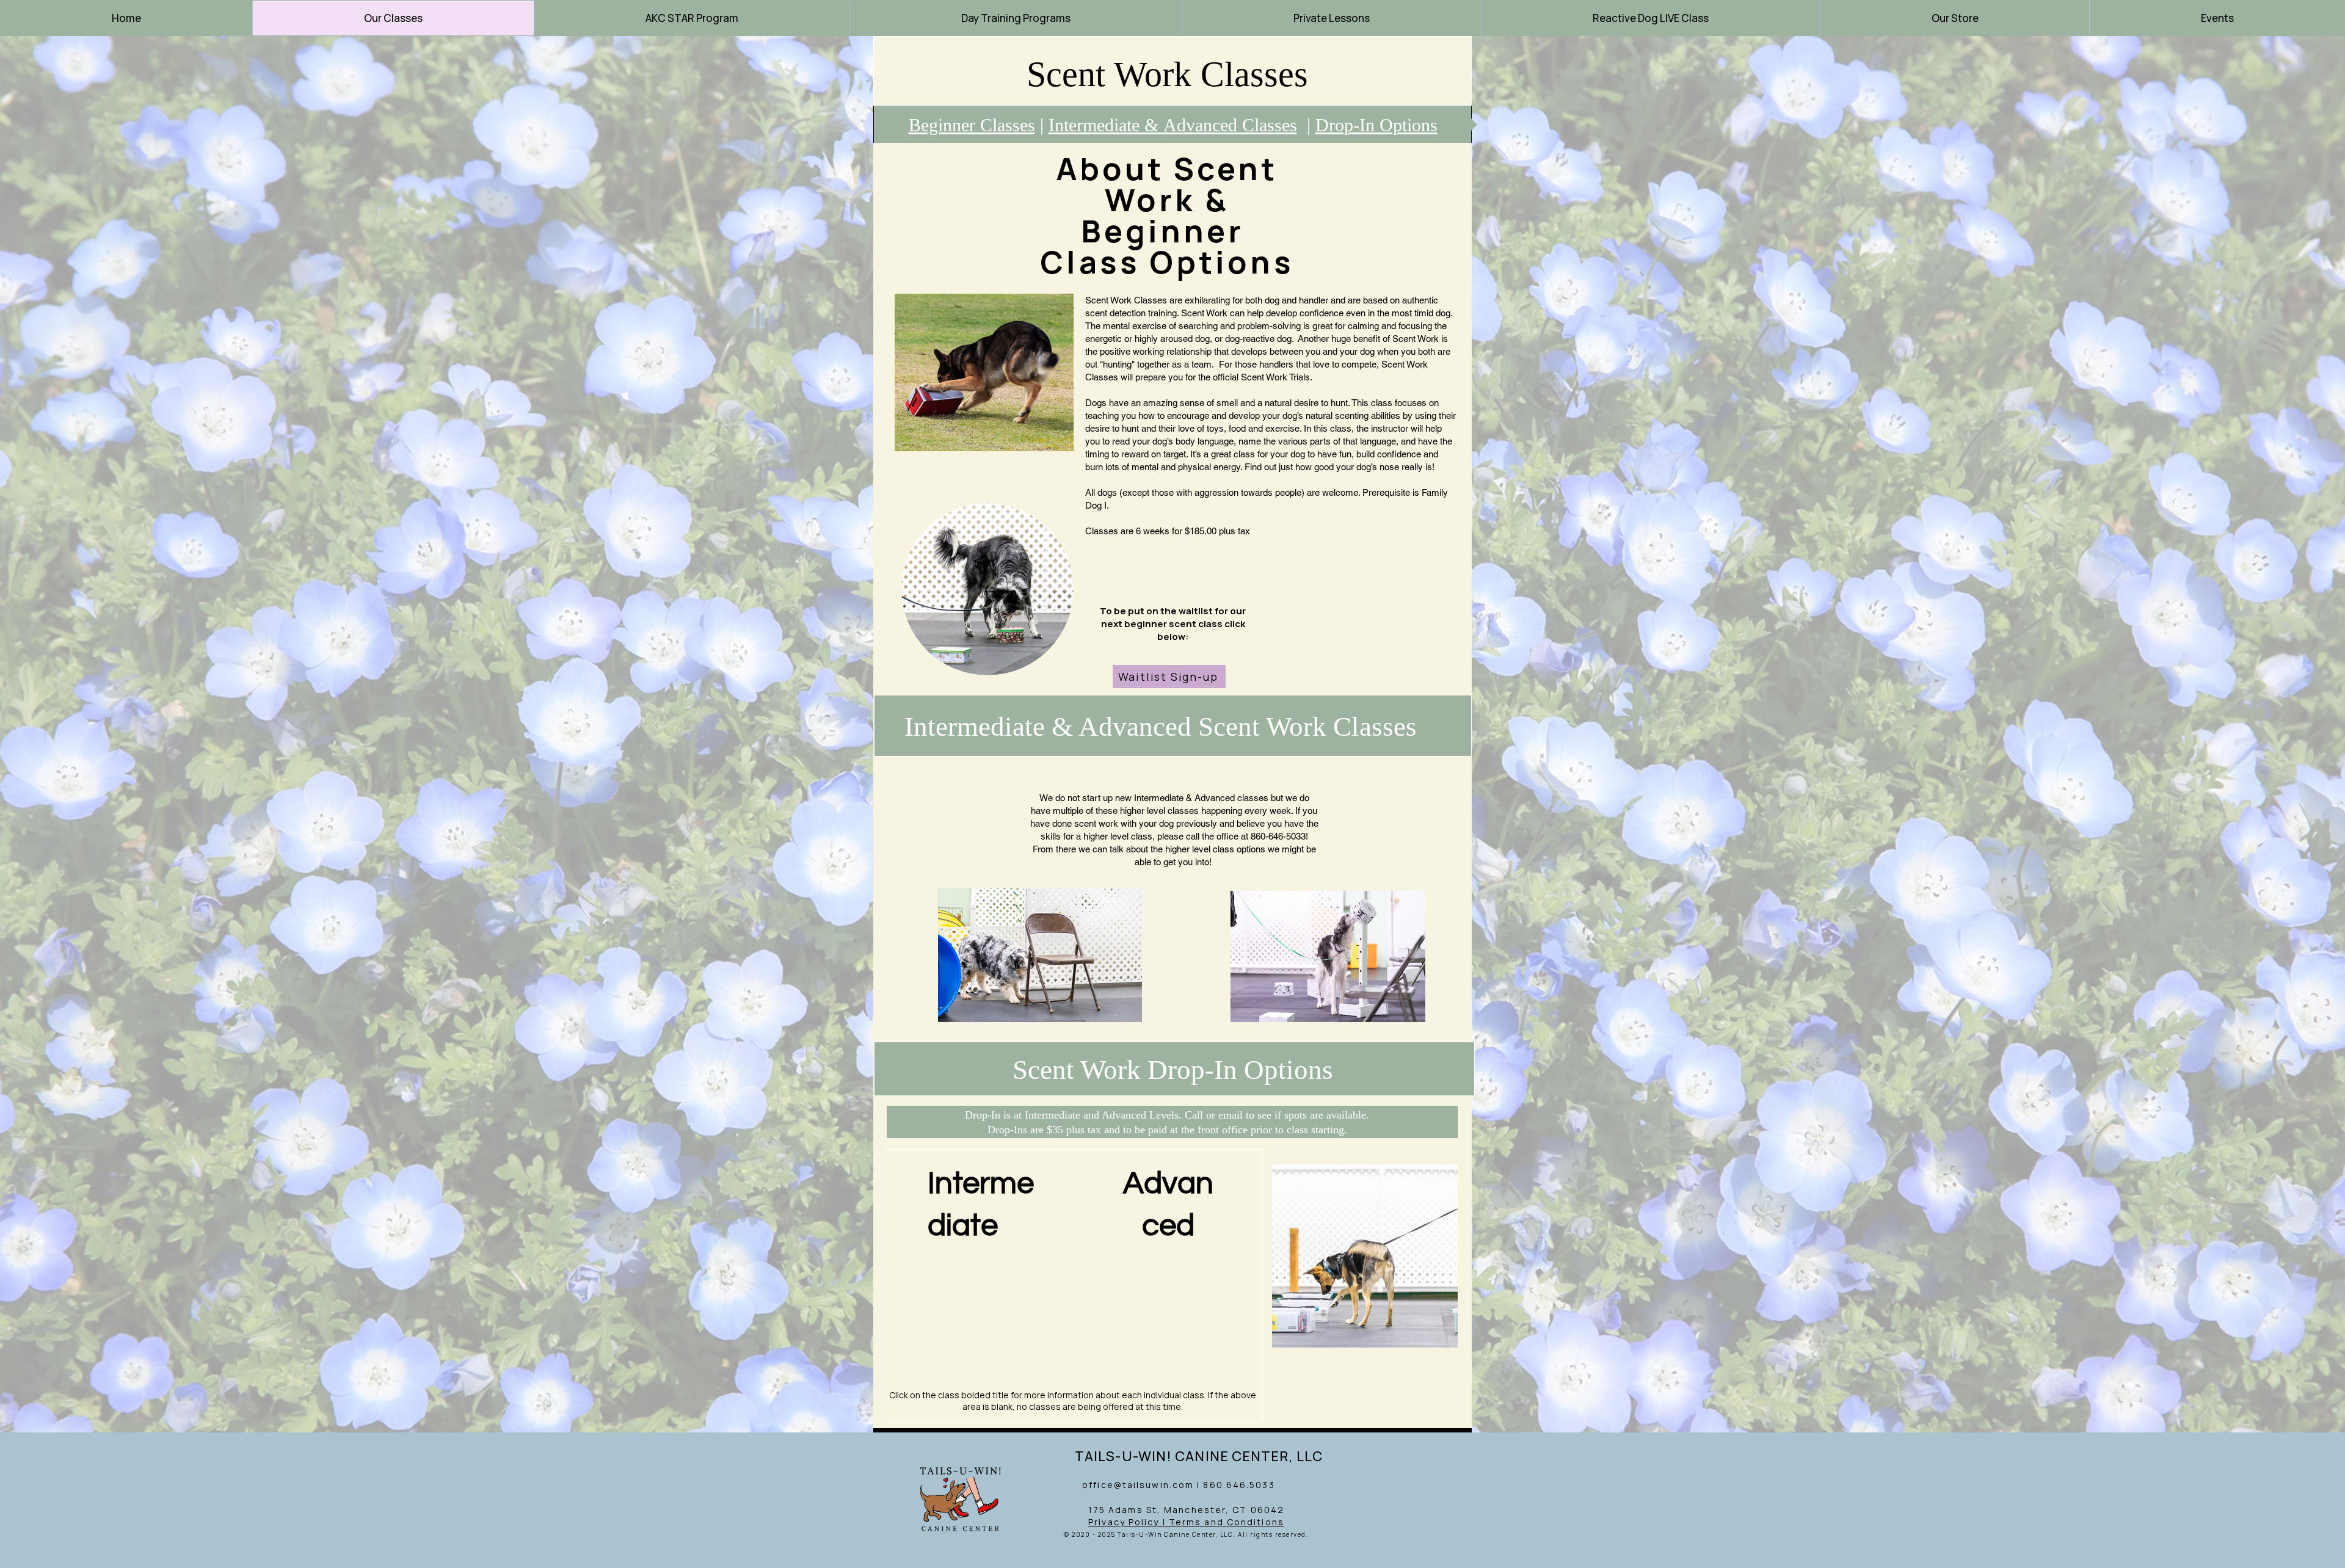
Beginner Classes (972, 125)
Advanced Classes (1230, 125)
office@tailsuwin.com (1138, 1485)
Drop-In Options (1376, 125)
